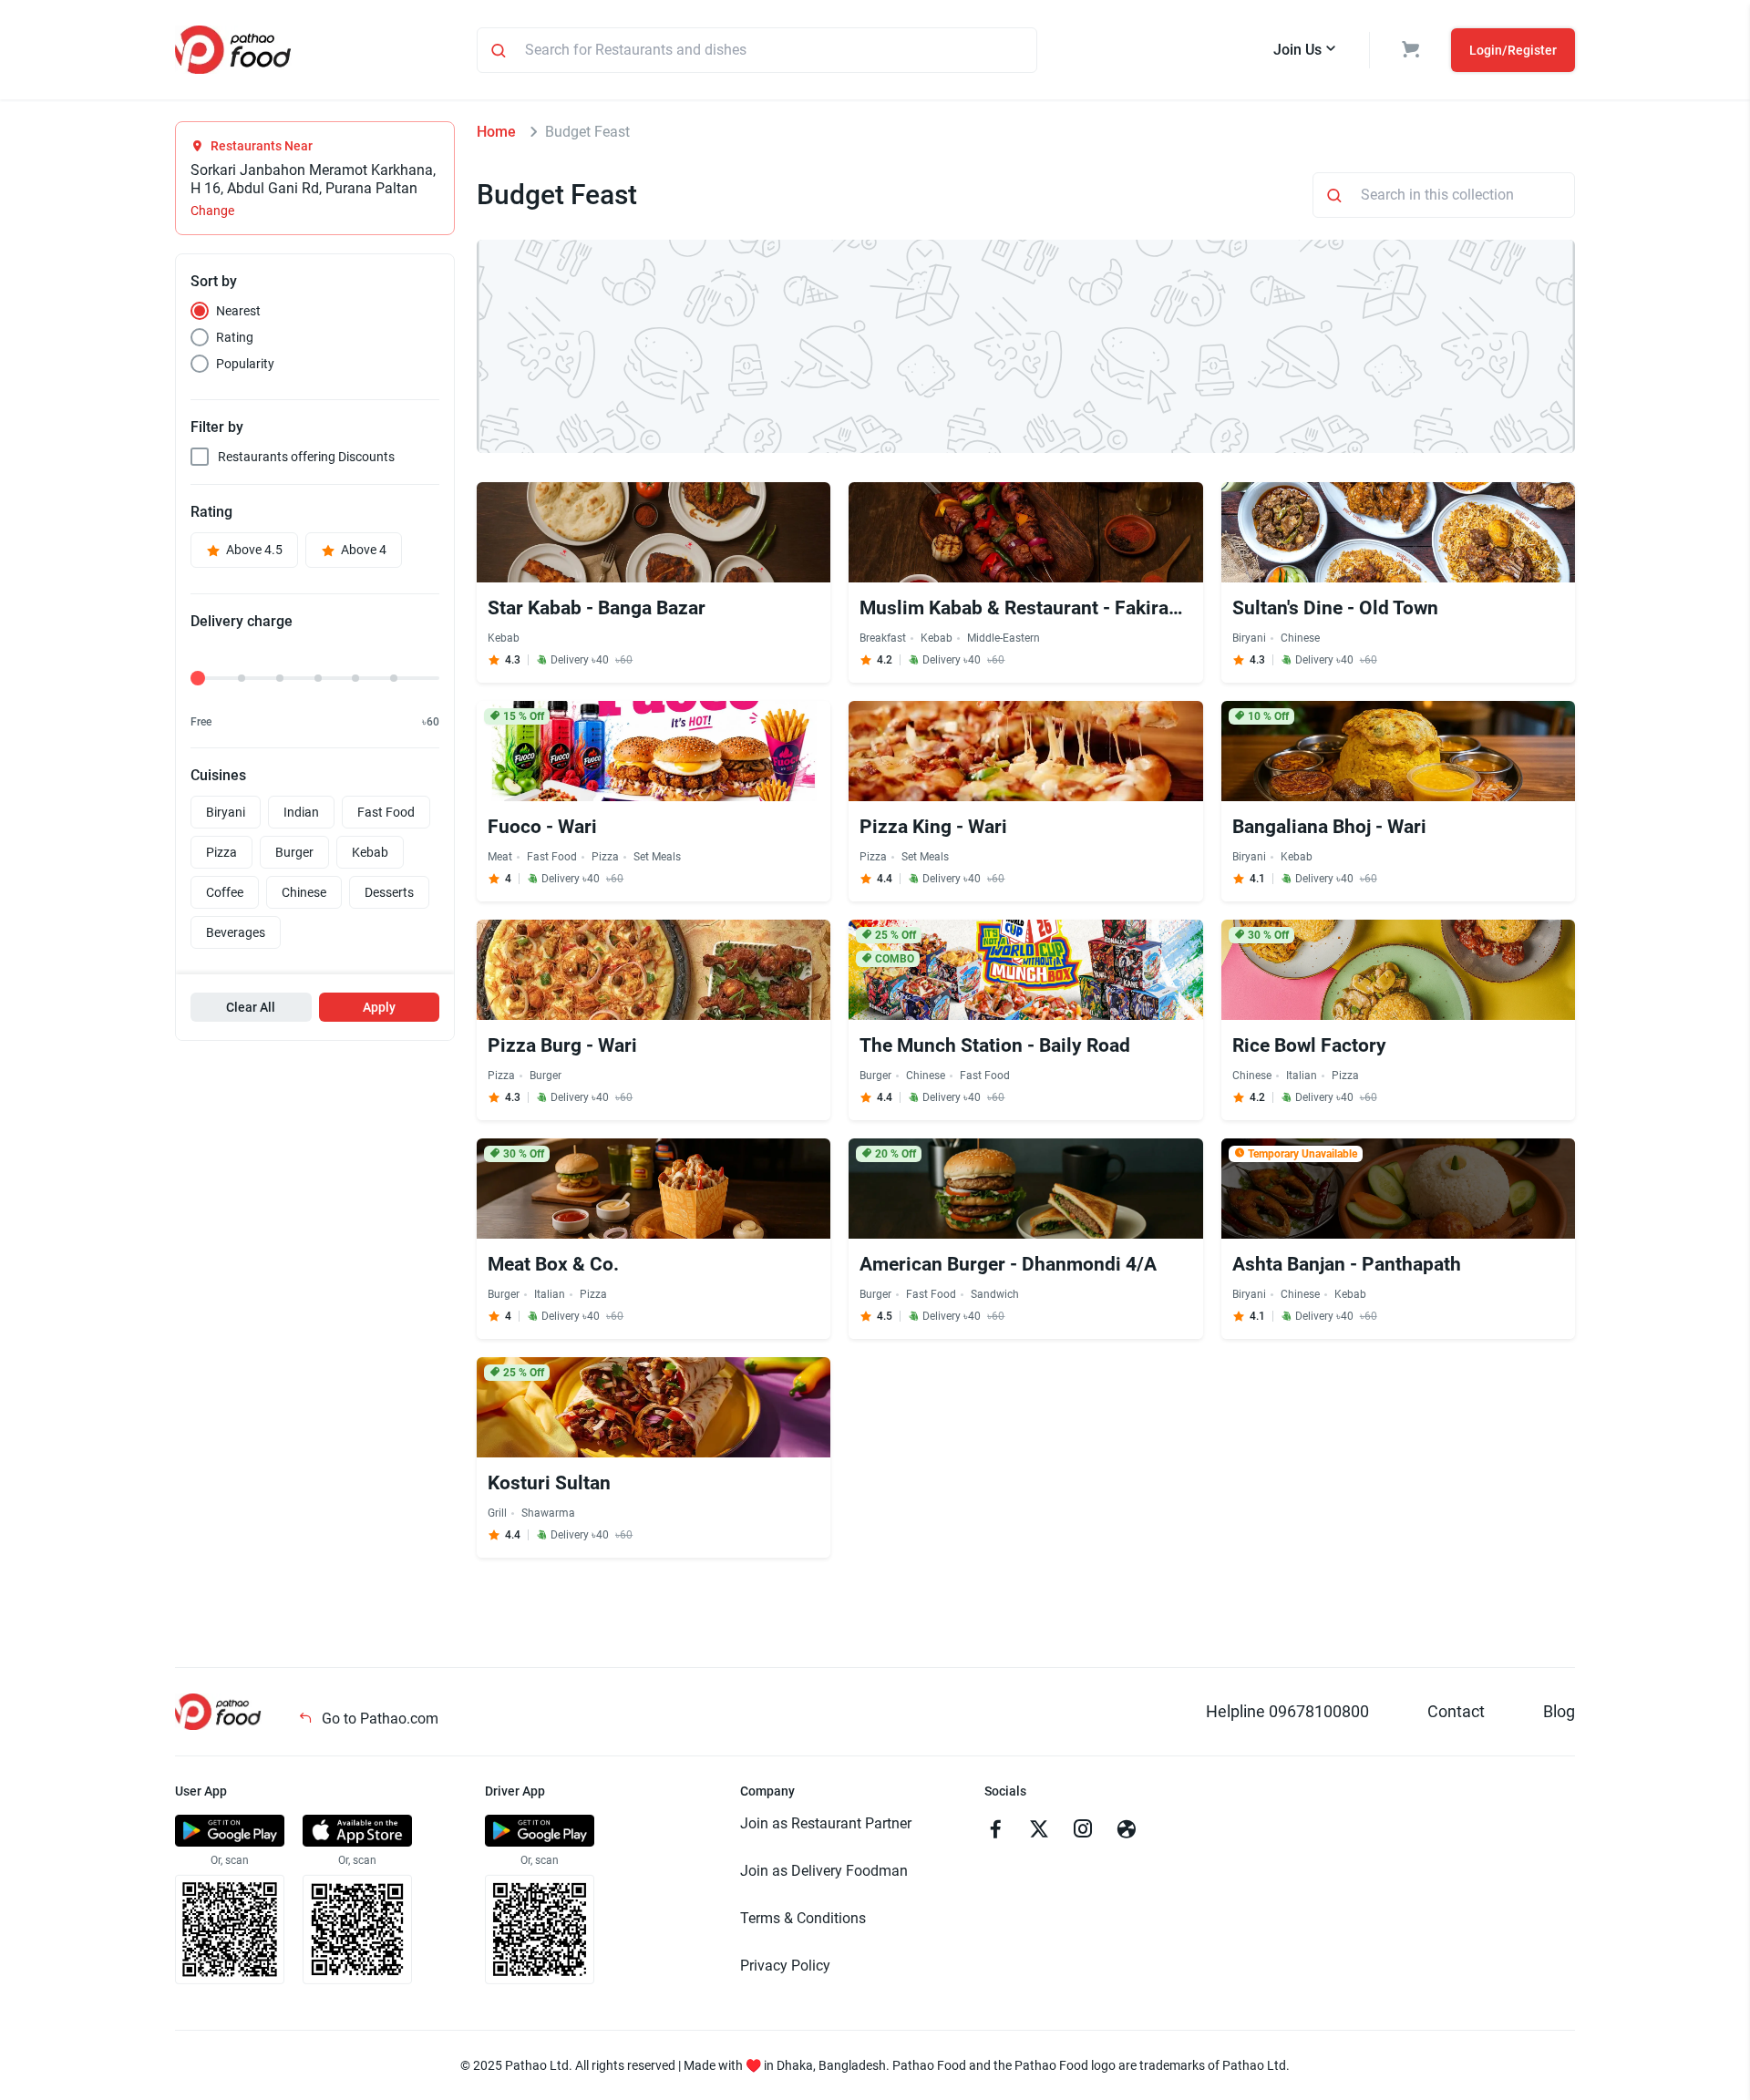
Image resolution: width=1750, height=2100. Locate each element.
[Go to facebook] (995, 1831)
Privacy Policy (785, 1966)
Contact (1456, 1711)
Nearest (238, 311)
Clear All (251, 1007)
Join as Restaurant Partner (826, 1823)
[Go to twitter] (1039, 1831)
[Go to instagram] (1083, 1831)
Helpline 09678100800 (1287, 1711)
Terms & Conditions (803, 1918)
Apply (379, 1007)
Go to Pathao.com (378, 1719)
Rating (235, 337)
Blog (1559, 1711)
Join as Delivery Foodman (824, 1871)
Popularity (245, 364)
